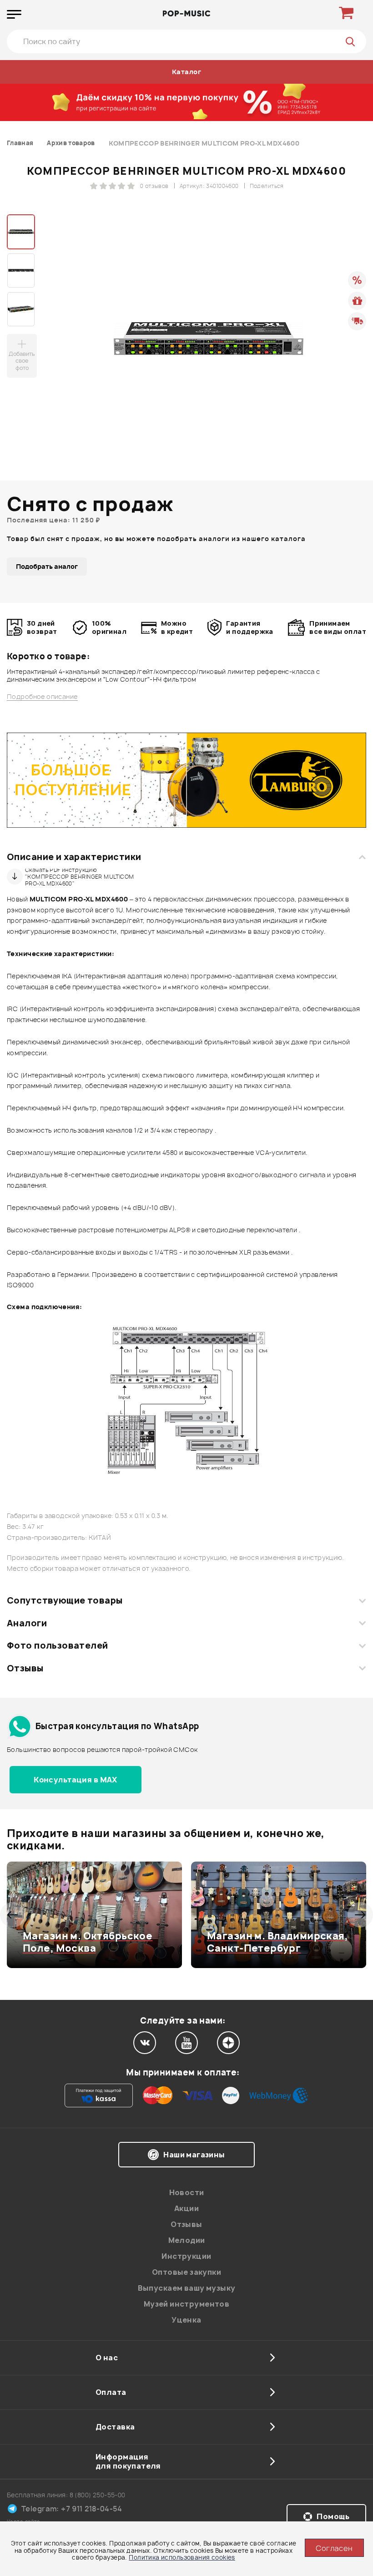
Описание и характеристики (74, 857)
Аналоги (27, 1623)
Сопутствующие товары (65, 1600)
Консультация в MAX (76, 1780)
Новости (187, 2192)
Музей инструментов (187, 2304)
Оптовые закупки (186, 2272)
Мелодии (187, 2240)
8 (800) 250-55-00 (98, 2495)
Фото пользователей (58, 1645)
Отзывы (25, 1668)
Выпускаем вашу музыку (187, 2288)
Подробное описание (42, 697)
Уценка (186, 2320)
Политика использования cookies (182, 2557)
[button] (13, 1915)
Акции (186, 2208)
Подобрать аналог (47, 566)
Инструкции (186, 2256)
